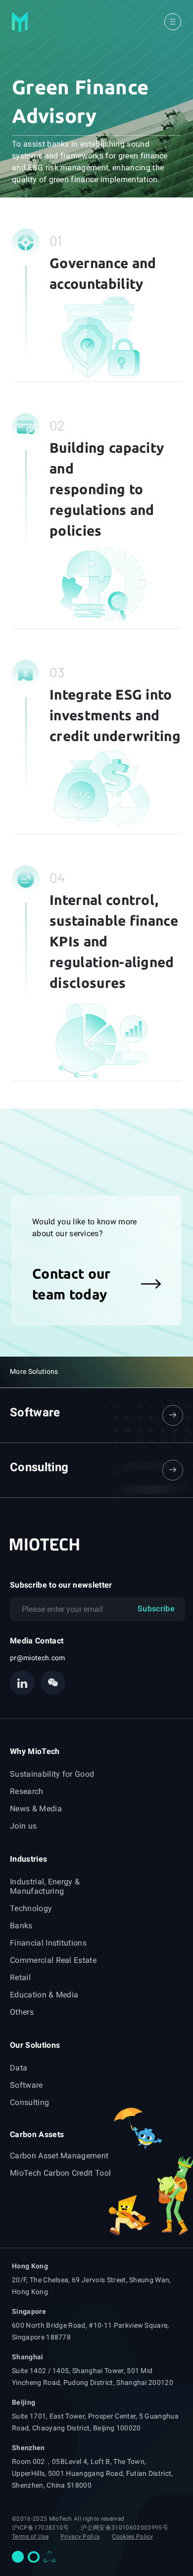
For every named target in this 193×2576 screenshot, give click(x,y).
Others (22, 2012)
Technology (31, 1908)
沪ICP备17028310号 (40, 2528)
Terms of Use (30, 2537)
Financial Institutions (48, 1943)
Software (26, 2085)
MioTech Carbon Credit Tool (60, 2173)
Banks (21, 1926)
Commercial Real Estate (53, 1960)
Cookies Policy (132, 2537)
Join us (23, 1826)
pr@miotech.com (37, 1658)
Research (27, 1791)
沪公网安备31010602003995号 (124, 2528)
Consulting (29, 2102)
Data (19, 2068)
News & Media (36, 1809)
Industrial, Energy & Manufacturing (45, 1886)
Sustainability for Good (52, 1774)
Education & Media (44, 1995)
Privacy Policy (80, 2537)
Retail (20, 1977)
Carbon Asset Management (59, 2156)
